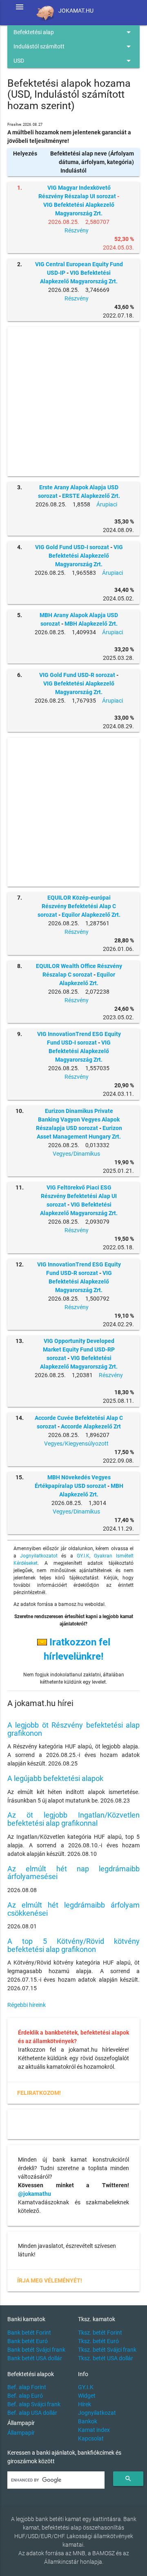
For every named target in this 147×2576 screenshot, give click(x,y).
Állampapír (21, 2433)
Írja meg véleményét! (50, 2280)
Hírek (85, 2404)
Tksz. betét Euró (98, 2341)
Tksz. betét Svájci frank (107, 2350)
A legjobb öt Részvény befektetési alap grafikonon (73, 1729)
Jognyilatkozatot (39, 1556)
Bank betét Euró (28, 2341)
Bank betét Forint (29, 2333)
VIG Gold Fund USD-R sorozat (77, 675)
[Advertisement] (73, 402)
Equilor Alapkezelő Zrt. (91, 915)
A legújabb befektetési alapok (55, 1778)
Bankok (88, 2421)
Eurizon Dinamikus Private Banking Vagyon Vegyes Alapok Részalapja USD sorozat (78, 1119)
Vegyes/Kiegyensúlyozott (76, 1444)
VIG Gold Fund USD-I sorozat (72, 547)
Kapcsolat (91, 2438)
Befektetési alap (73, 32)
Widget (87, 2396)
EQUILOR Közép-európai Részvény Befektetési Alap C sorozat (77, 906)
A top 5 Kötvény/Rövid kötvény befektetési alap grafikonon (73, 1945)
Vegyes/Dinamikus (76, 1154)
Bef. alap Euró (25, 2396)
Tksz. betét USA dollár (106, 2358)
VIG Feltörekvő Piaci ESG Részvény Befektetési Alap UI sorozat (79, 1196)
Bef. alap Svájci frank (34, 2404)
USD (73, 61)
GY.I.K (86, 2387)
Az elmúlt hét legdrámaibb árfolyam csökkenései (73, 1909)
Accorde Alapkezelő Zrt (91, 1426)
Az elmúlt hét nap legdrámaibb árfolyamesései (73, 1873)
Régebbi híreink (27, 2005)
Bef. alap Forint (27, 2387)
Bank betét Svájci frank (36, 2350)
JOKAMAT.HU (76, 11)
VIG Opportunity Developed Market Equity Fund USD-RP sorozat (79, 1349)
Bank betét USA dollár (35, 2358)
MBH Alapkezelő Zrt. (91, 624)
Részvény (77, 230)
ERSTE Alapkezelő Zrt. (91, 496)
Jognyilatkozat (97, 2413)
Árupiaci (107, 504)
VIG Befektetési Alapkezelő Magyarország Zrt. (86, 556)
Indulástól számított (73, 46)
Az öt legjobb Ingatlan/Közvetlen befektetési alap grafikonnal (73, 1819)
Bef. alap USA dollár (32, 2413)
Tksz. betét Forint (100, 2333)
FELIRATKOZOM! (39, 2093)
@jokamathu (35, 2194)
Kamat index (94, 2430)
